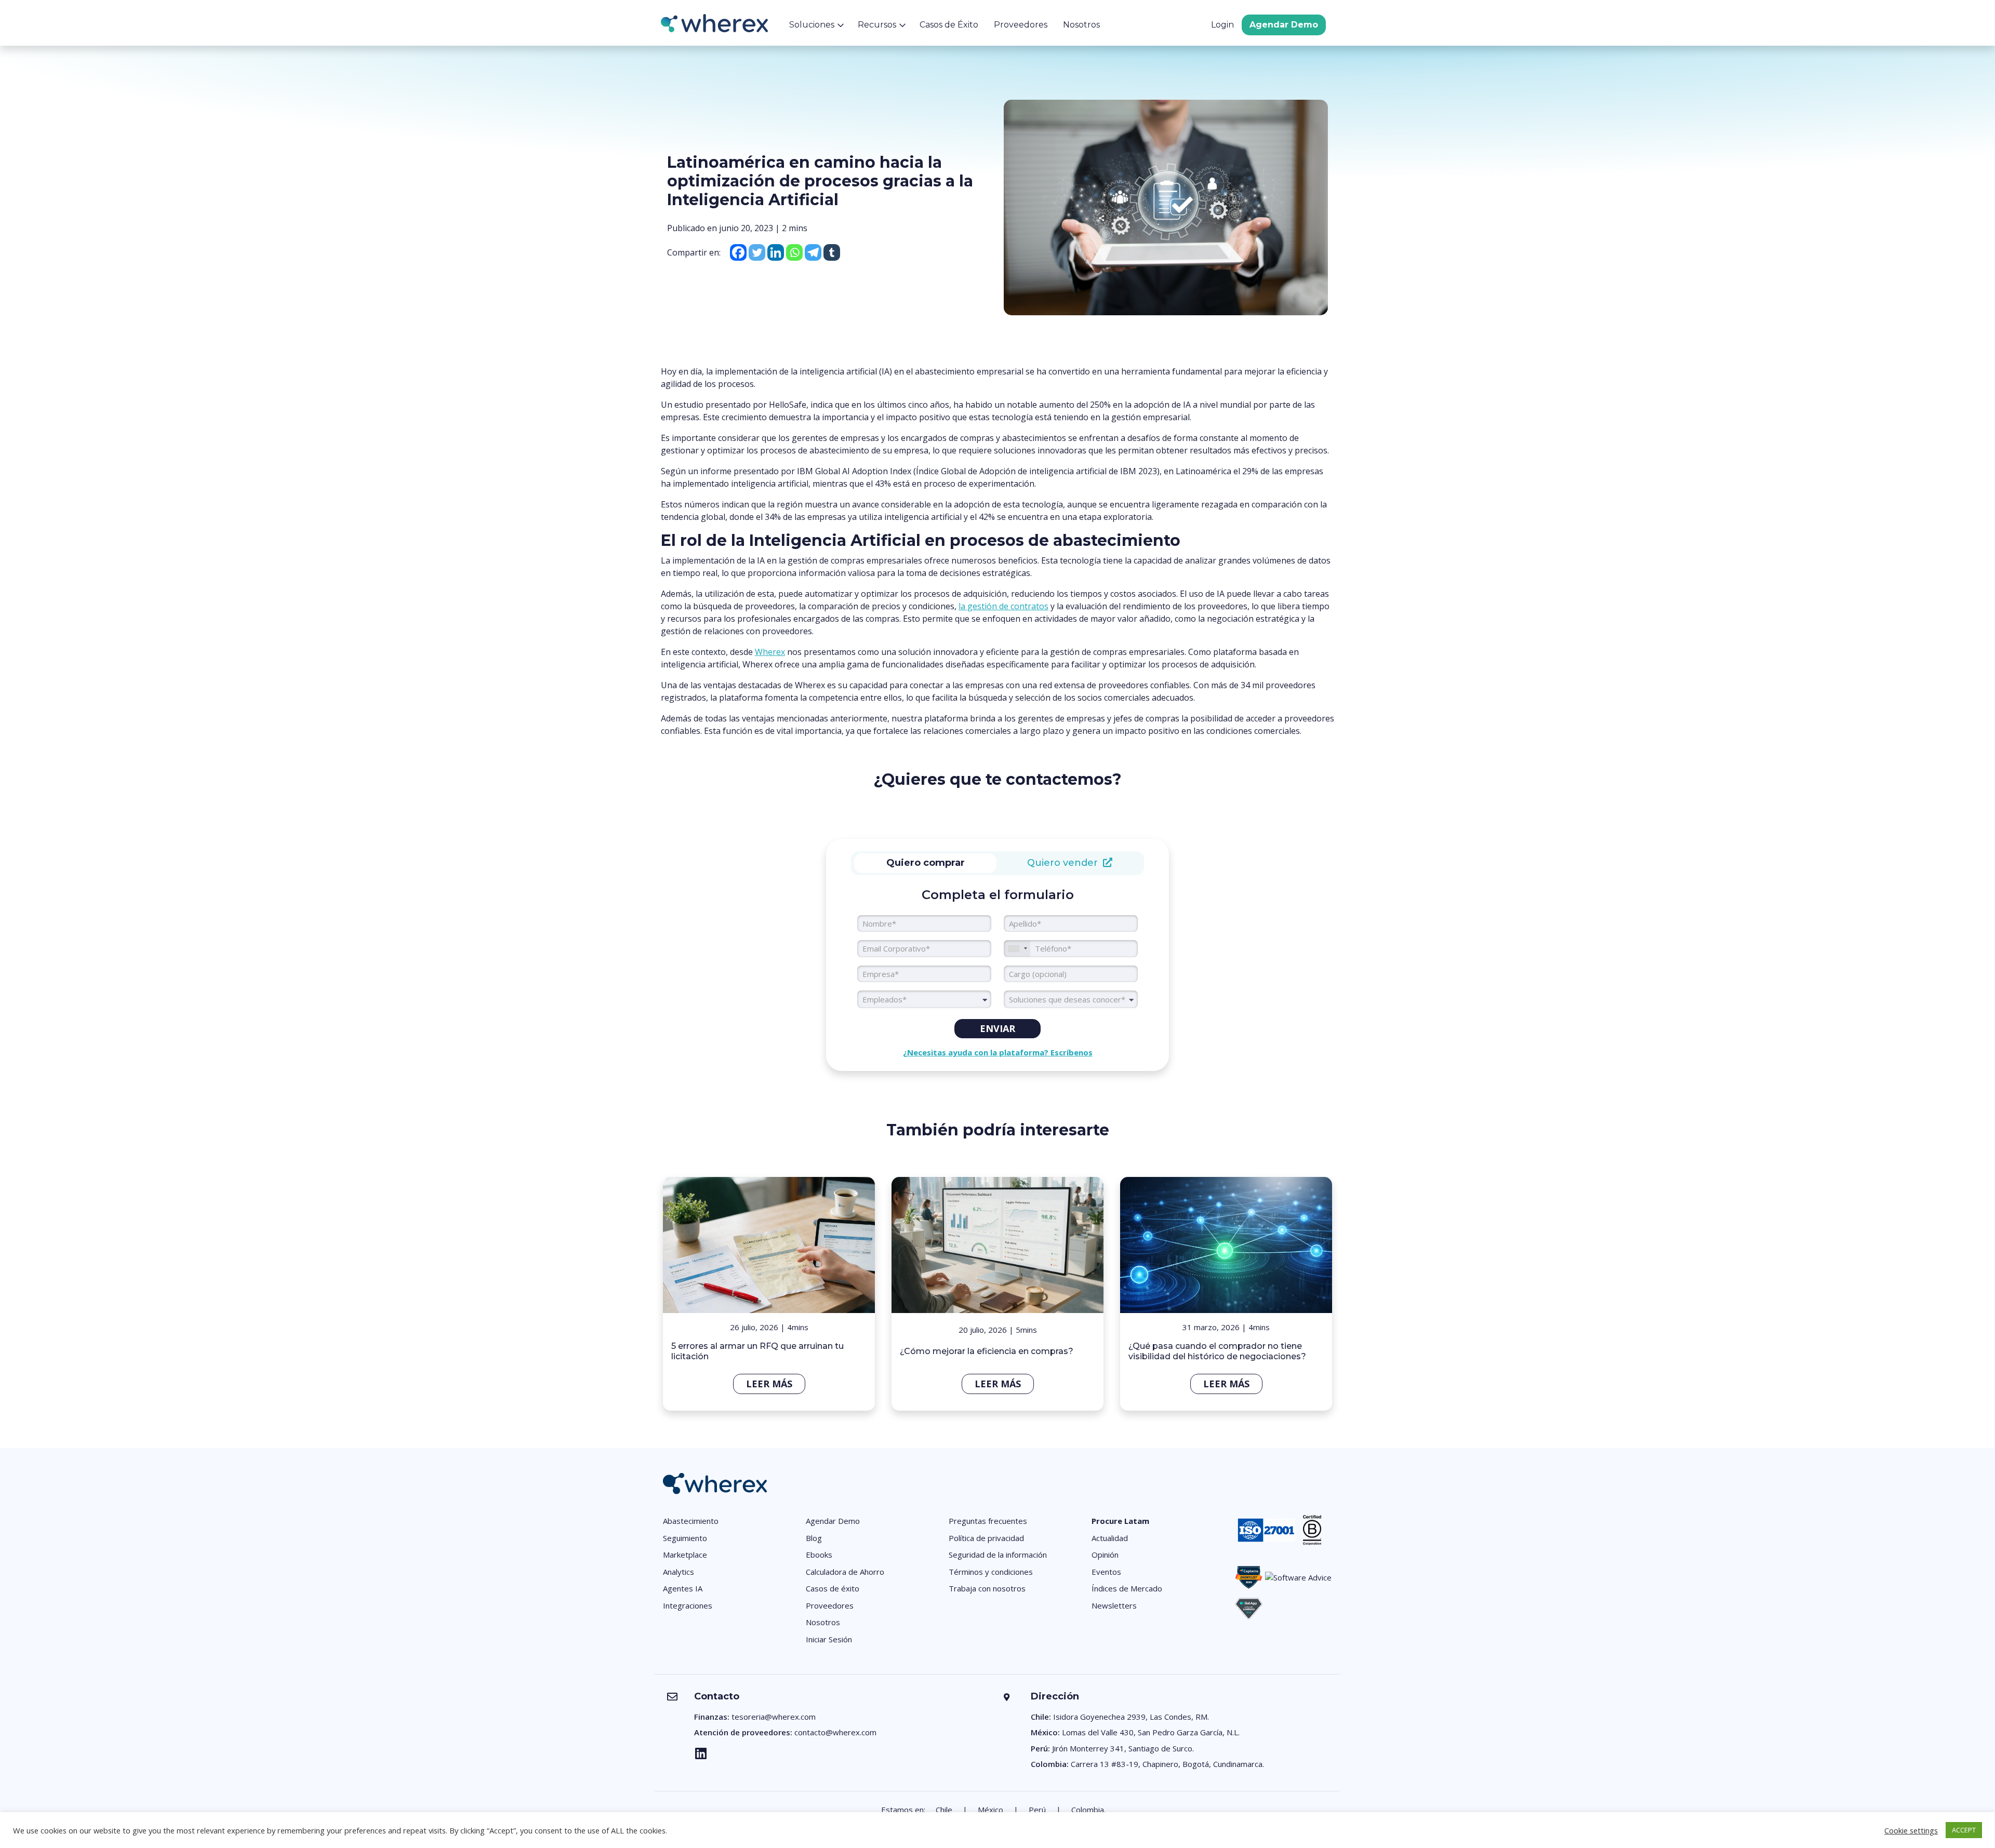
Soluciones (812, 25)
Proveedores (1021, 25)
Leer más (769, 1384)
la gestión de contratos (1003, 606)
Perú (1037, 1810)
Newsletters (1114, 1605)
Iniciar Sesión (829, 1639)
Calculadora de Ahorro (845, 1572)
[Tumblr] (832, 252)
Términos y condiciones (991, 1572)
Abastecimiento (691, 1521)
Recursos (877, 25)
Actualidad (1110, 1538)
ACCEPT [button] (1964, 1830)
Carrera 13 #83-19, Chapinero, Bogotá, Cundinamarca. (1167, 1764)
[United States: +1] (1017, 949)
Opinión (1105, 1555)
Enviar (997, 1028)
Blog (814, 1538)
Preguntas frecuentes (988, 1521)
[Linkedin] (776, 252)
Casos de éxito (833, 1588)
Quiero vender (1065, 863)
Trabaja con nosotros (987, 1588)
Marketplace (685, 1555)
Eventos (1106, 1572)
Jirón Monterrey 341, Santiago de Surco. (1123, 1748)
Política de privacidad (986, 1538)
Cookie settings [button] (1911, 1830)
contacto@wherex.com (835, 1732)
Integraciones (688, 1605)
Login (1222, 25)
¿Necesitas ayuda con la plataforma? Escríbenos (998, 1052)
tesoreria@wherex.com (774, 1717)
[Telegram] (813, 252)
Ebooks (819, 1555)
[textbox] (924, 999)
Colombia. (1088, 1810)
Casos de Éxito (949, 25)
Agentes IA (683, 1588)
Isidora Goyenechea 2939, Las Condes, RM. (1131, 1717)
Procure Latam (1120, 1521)
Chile (944, 1810)
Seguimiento (685, 1538)
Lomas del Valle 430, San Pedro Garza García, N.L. (1151, 1732)
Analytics (679, 1572)
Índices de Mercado (1127, 1588)
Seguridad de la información (998, 1555)
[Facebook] (738, 252)
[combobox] (924, 999)
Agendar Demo (1284, 25)
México (990, 1810)
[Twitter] (757, 252)
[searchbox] (1071, 999)
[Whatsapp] (794, 252)
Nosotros (1081, 25)
